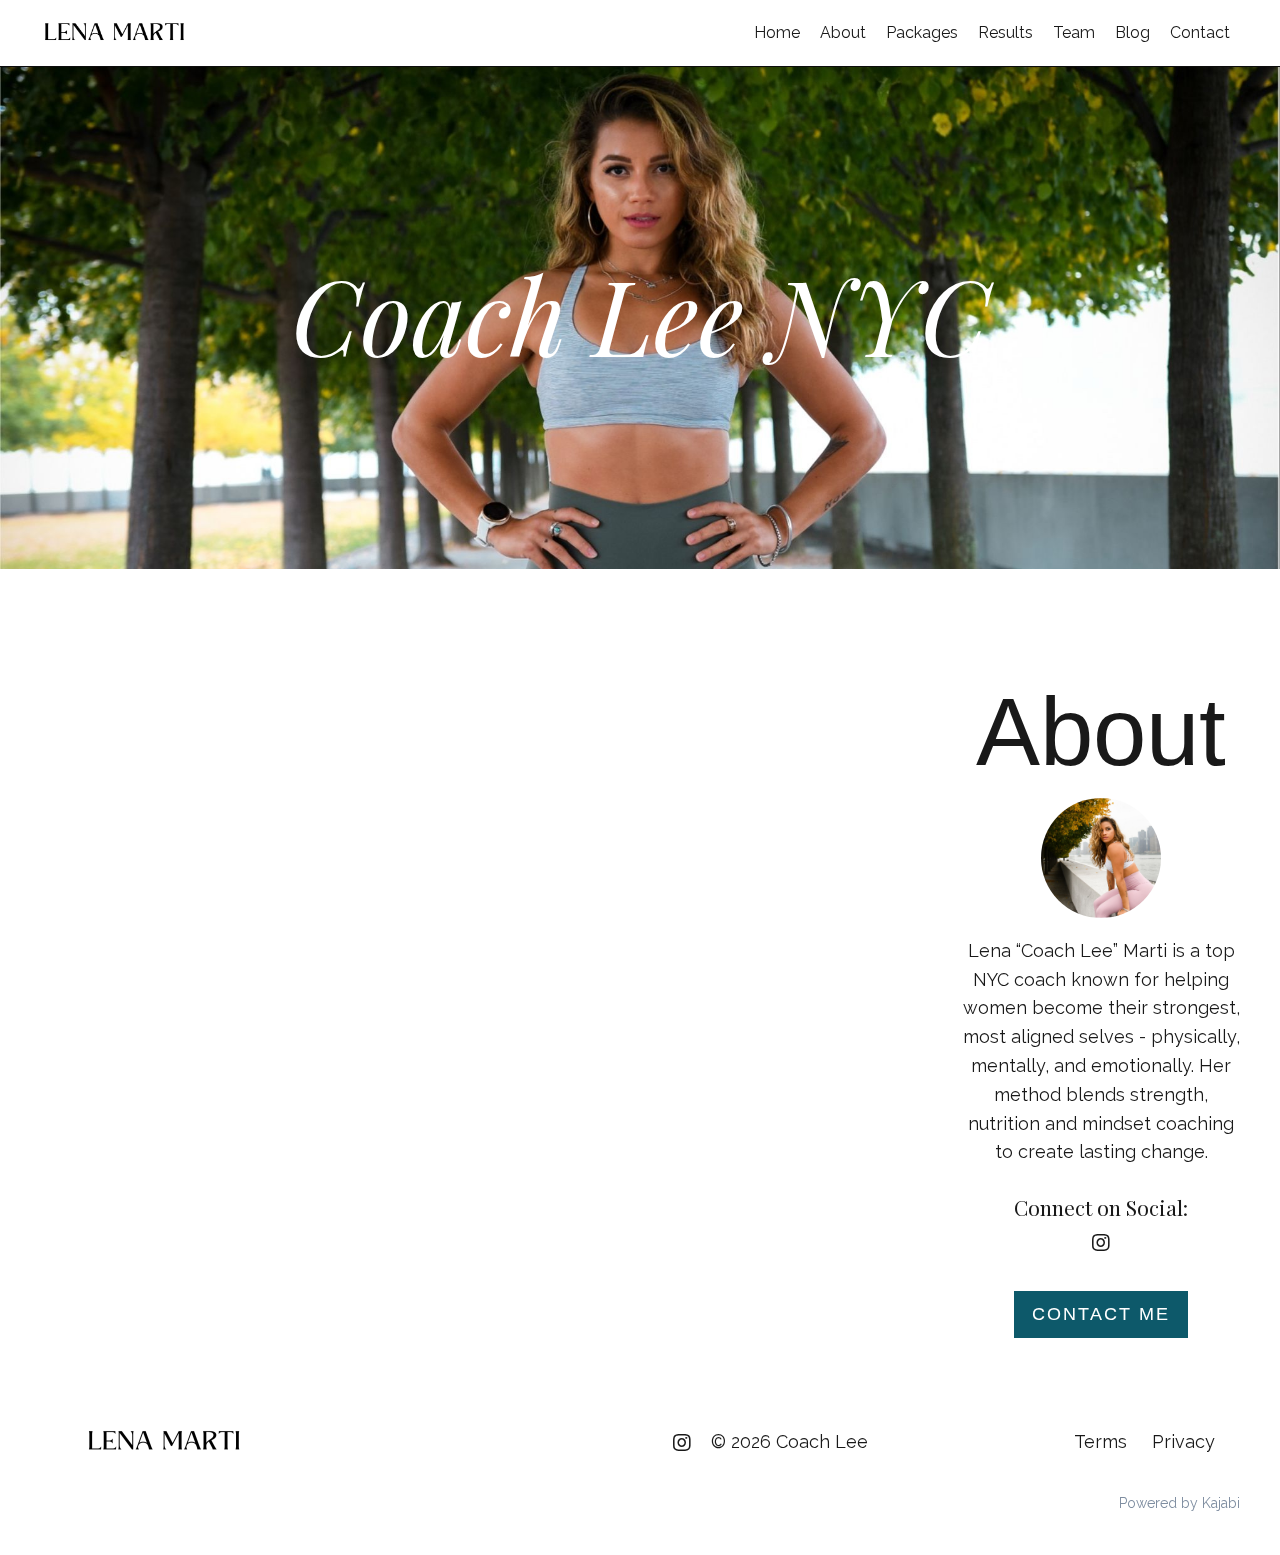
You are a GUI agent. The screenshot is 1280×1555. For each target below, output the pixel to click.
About (843, 32)
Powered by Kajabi (1179, 1503)
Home (777, 32)
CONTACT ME (1101, 1314)
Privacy (1183, 1441)
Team (1074, 32)
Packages (922, 32)
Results (1005, 32)
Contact (1200, 32)
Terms (1100, 1441)
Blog (1132, 32)
